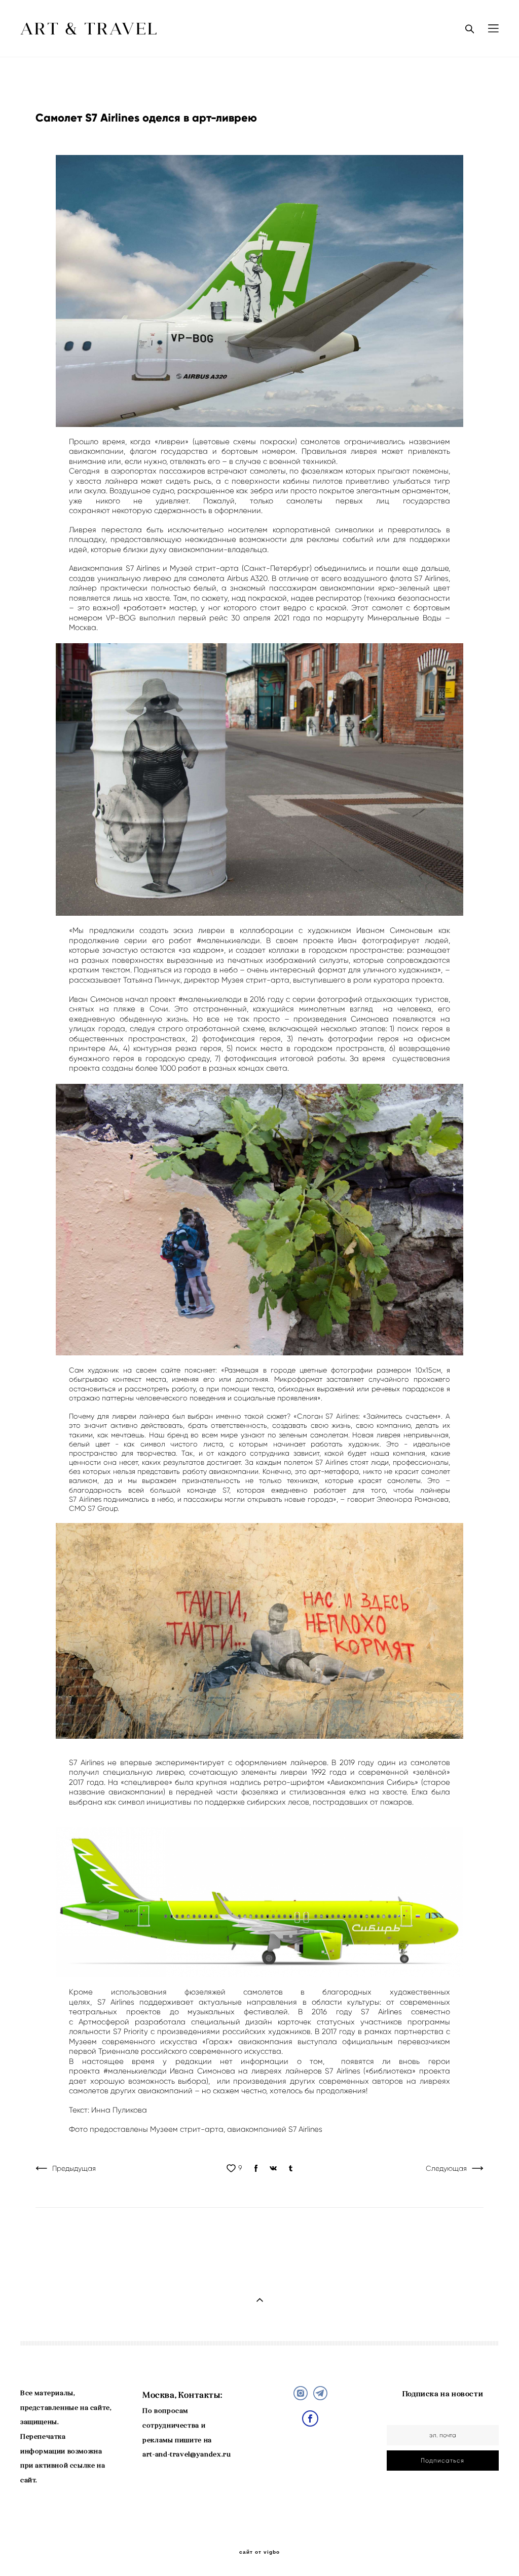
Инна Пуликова (119, 2110)
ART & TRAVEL (90, 29)
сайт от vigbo (259, 2552)
